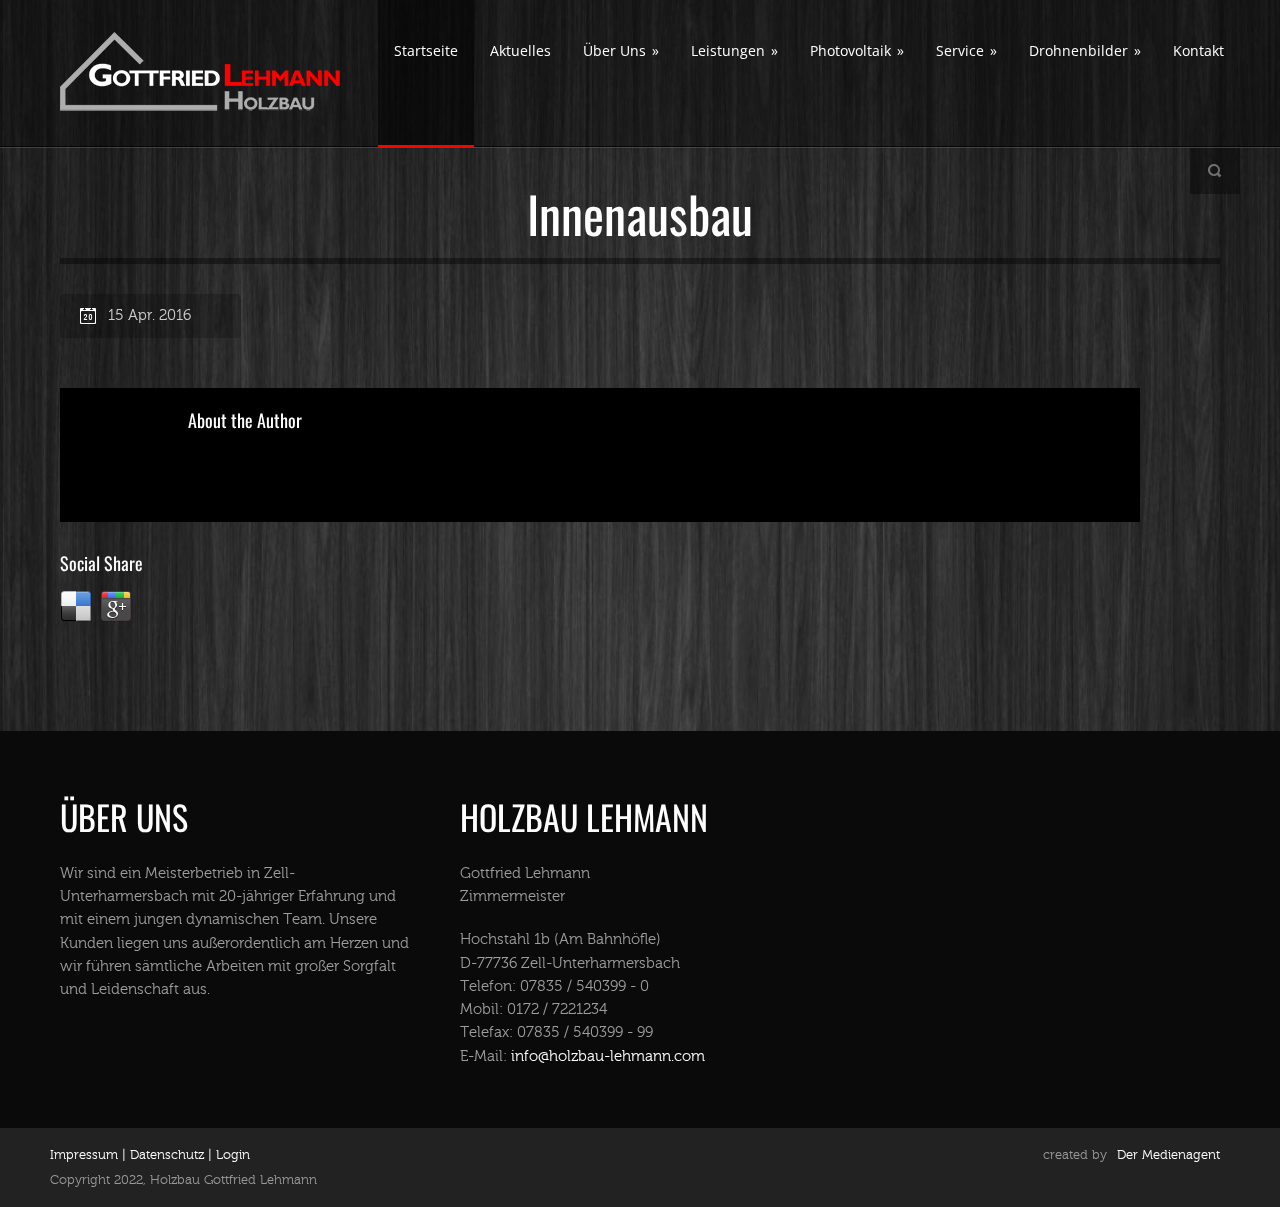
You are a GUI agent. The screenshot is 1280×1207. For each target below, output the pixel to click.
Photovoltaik (857, 50)
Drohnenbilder (1085, 50)
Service (966, 50)
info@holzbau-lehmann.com (608, 1056)
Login (233, 1155)
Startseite (426, 50)
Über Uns (621, 50)
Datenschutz (165, 1155)
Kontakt (1198, 50)
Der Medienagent (1168, 1155)
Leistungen (734, 50)
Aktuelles (520, 50)
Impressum (84, 1155)
